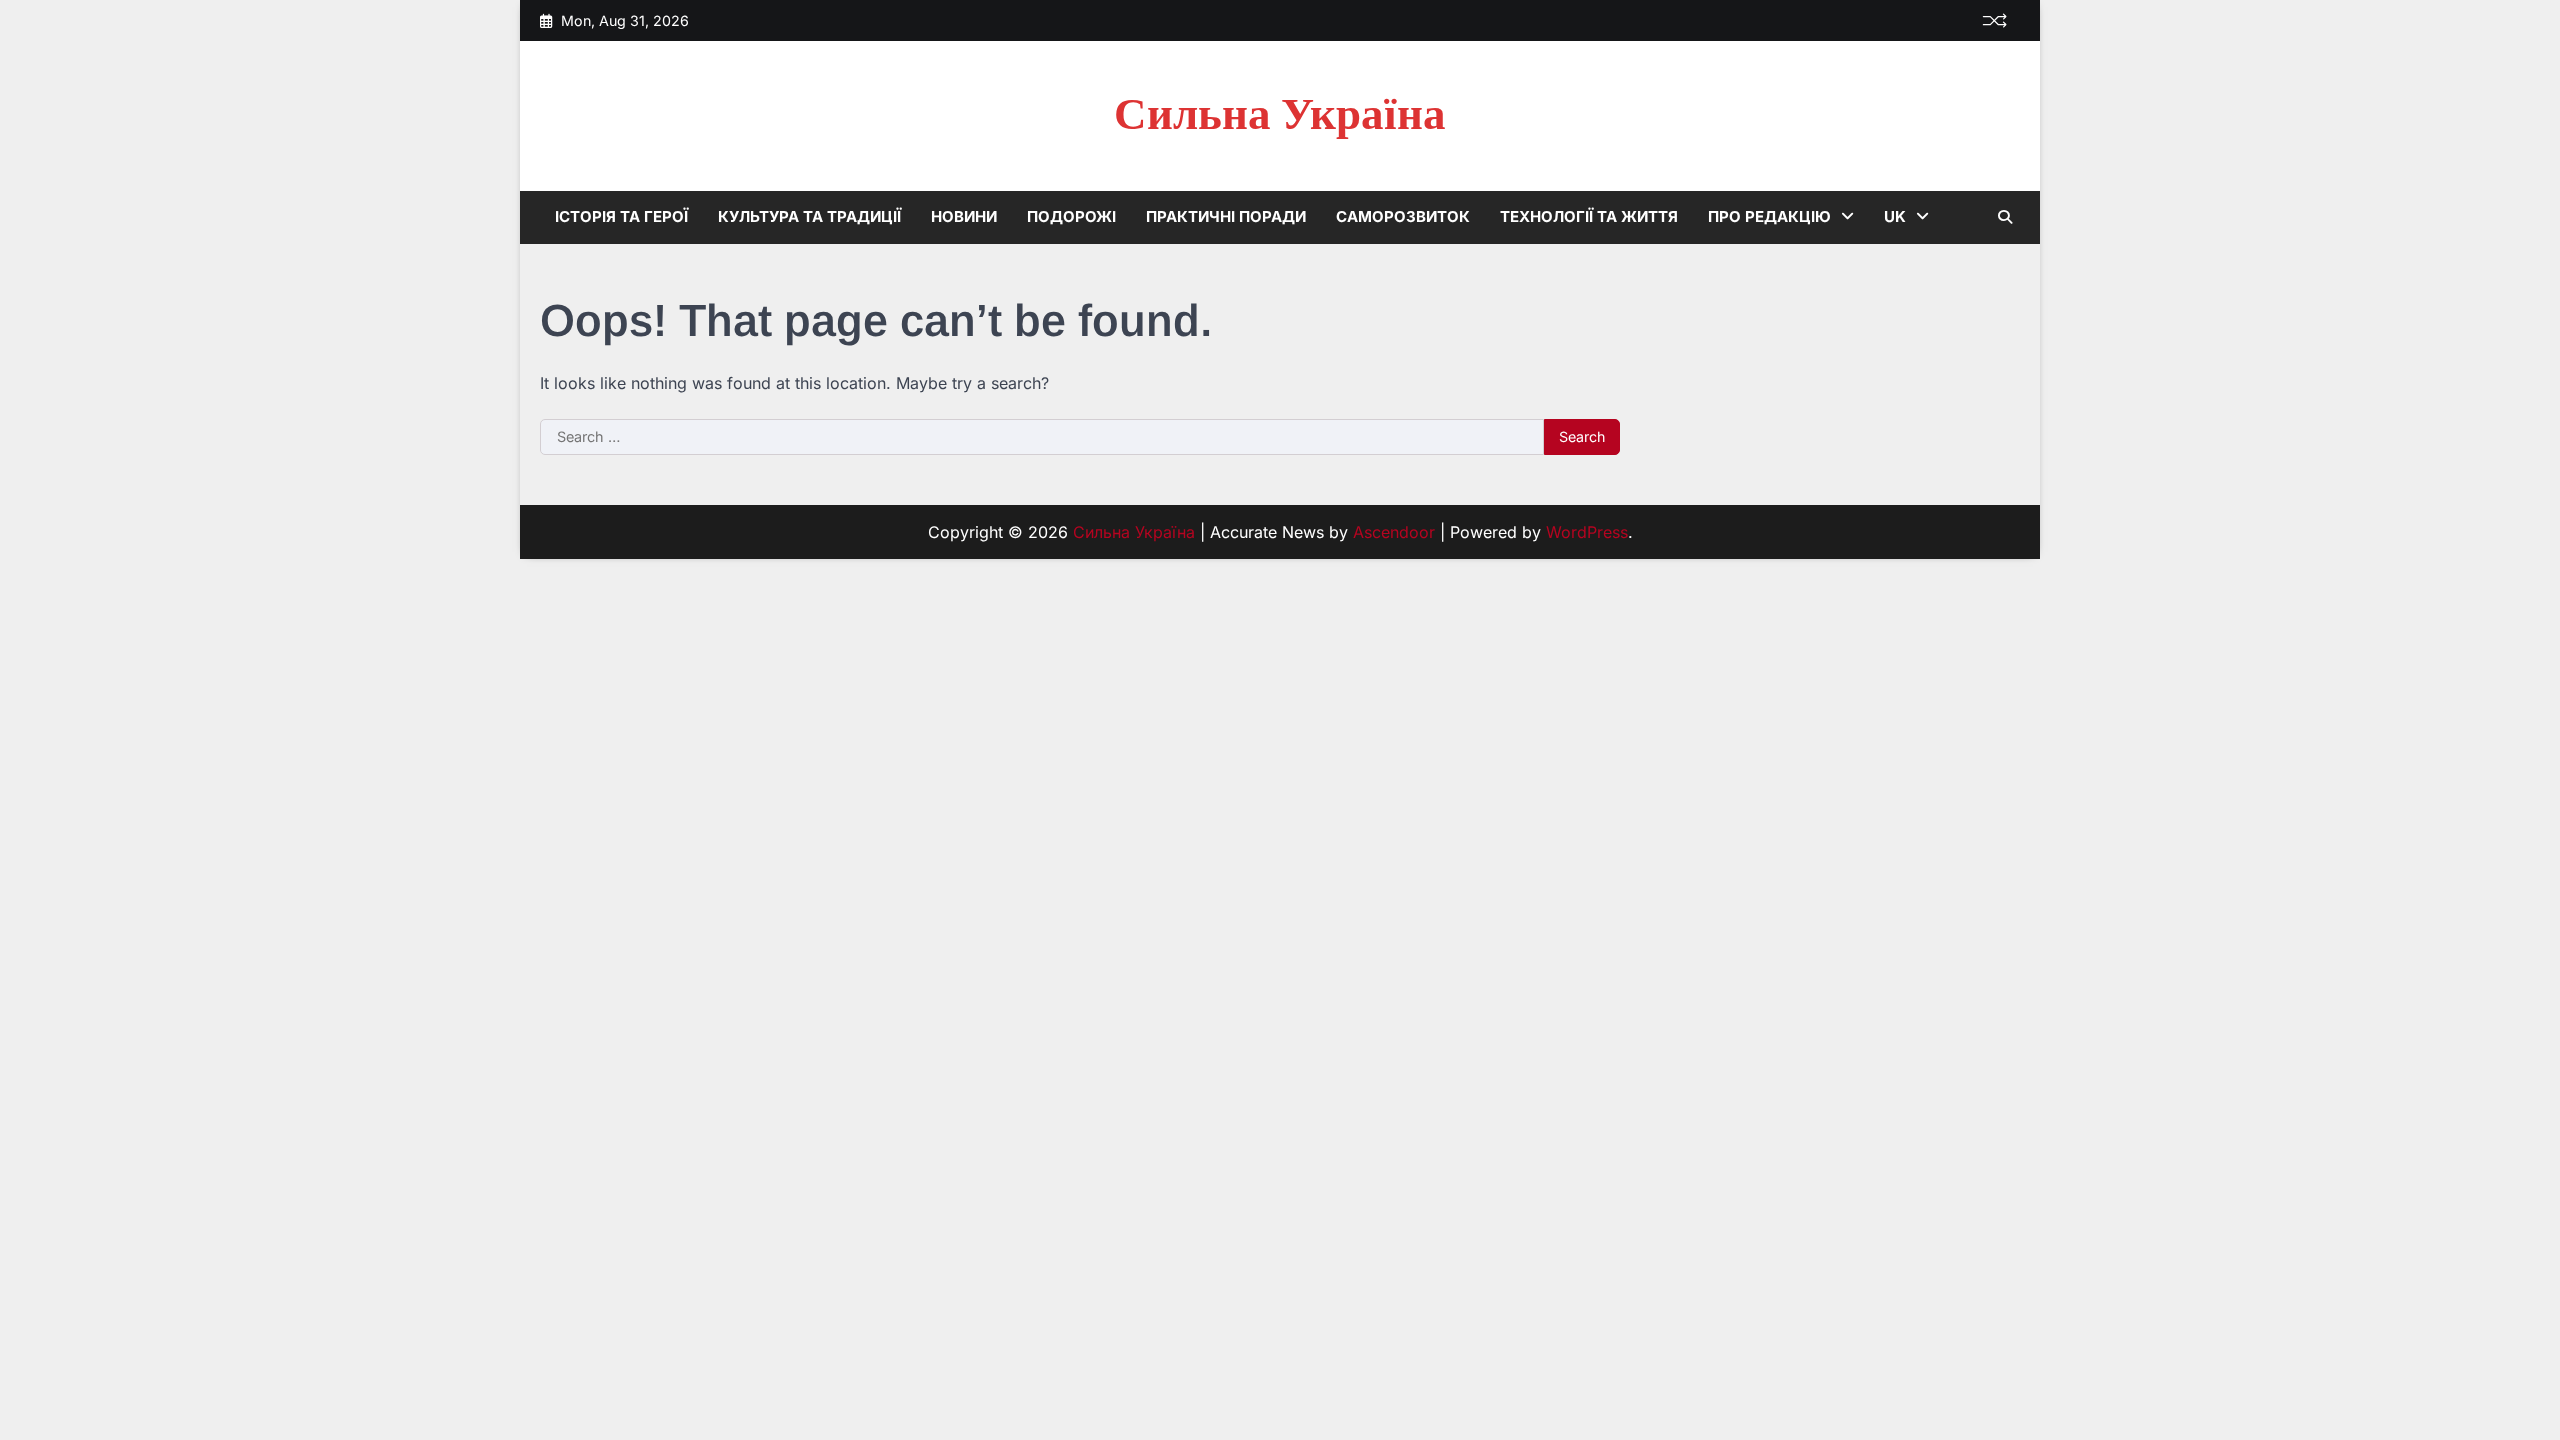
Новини (964, 216)
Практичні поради (1226, 216)
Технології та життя (1589, 216)
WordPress (1587, 532)
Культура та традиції (809, 216)
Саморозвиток (1403, 216)
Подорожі (1071, 216)
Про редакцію (1769, 216)
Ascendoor (1394, 532)
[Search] (2005, 217)
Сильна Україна (1280, 115)
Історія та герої (621, 216)
